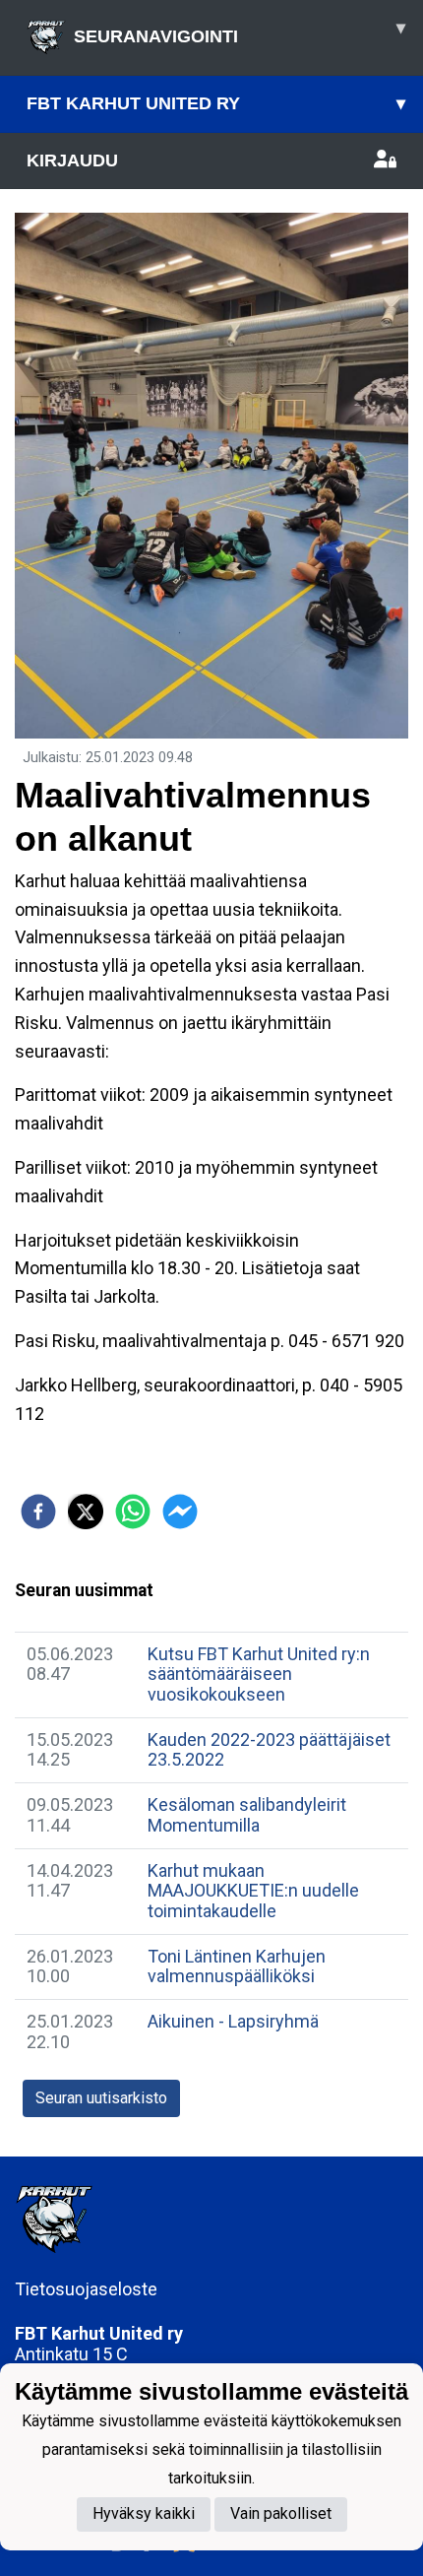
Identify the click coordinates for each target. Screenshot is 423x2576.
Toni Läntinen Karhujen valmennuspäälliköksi (237, 1966)
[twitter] (86, 1512)
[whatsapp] (133, 1512)
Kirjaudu (72, 161)
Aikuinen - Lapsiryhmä (233, 2021)
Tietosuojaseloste (86, 2289)
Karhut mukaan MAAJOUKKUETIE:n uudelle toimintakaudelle (253, 1891)
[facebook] (38, 1512)
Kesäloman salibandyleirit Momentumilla (247, 1815)
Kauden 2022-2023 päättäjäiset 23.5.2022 (269, 1750)
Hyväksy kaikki (144, 2513)
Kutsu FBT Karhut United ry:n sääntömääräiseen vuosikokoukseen (259, 1674)
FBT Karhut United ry (216, 103)
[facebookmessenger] (180, 1512)
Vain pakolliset (281, 2513)
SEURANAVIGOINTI (240, 32)
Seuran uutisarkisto (101, 2098)
